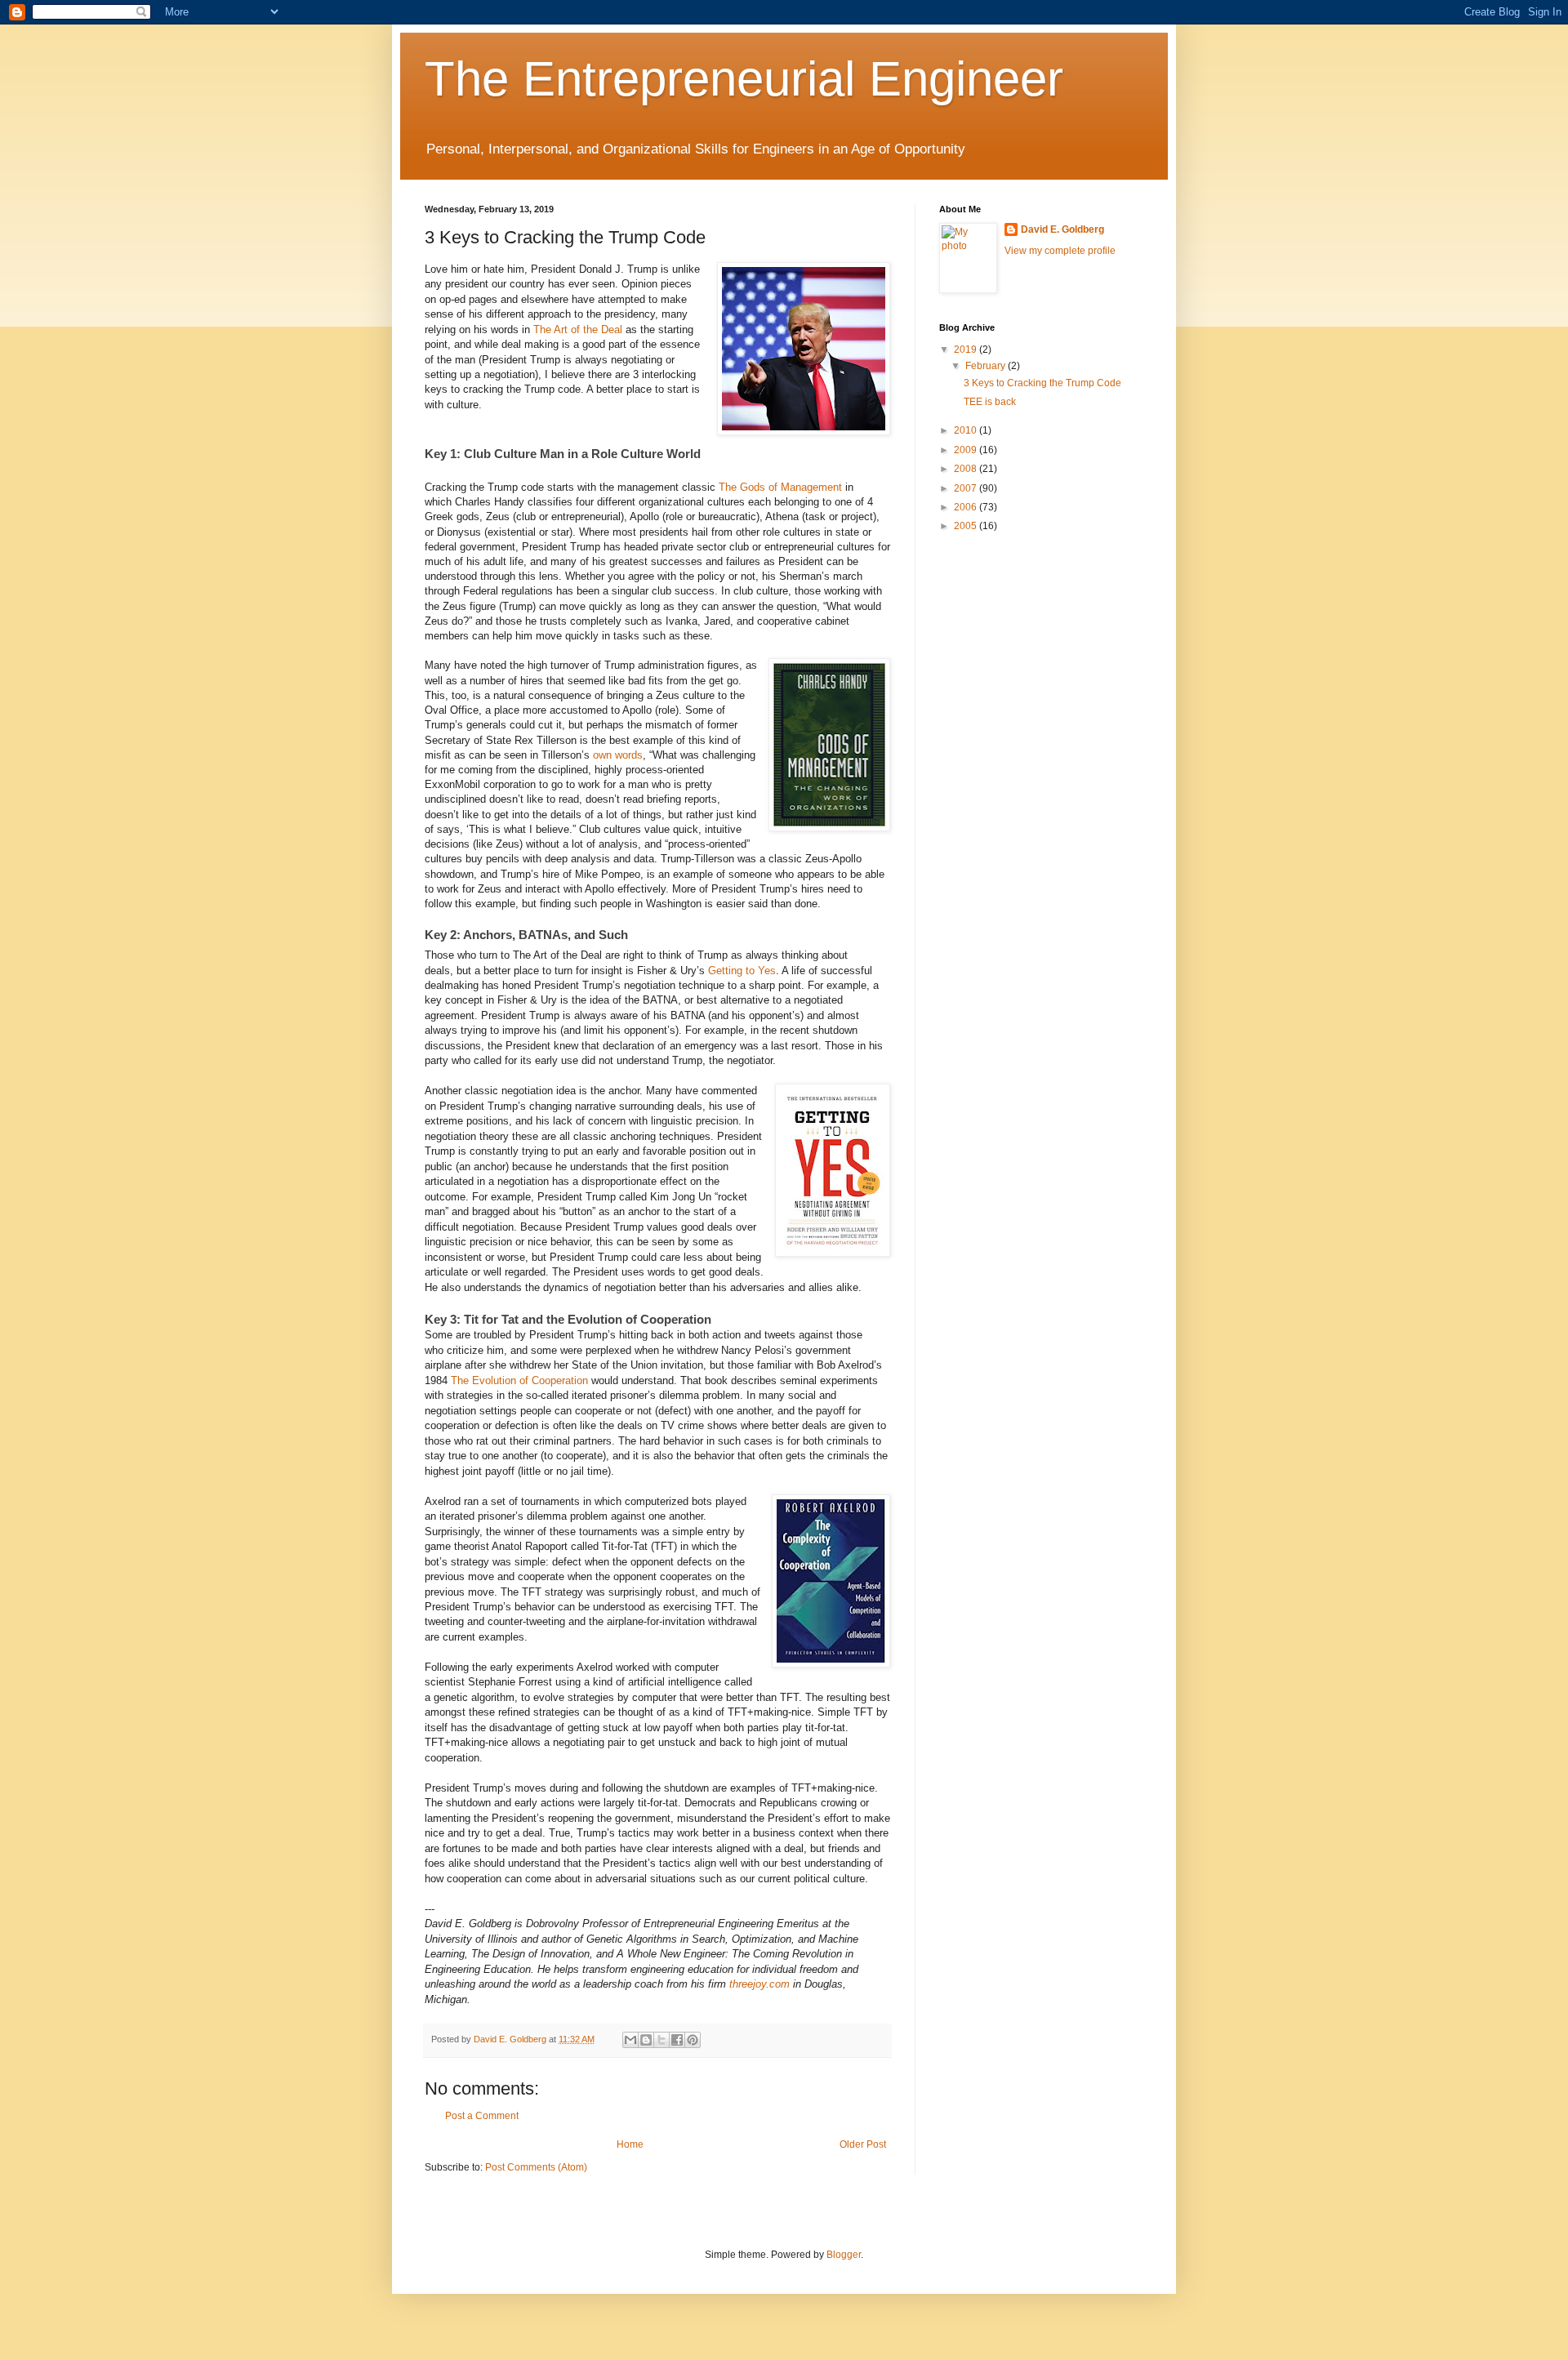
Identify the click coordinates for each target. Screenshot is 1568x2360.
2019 (967, 350)
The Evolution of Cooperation (519, 1380)
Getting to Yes (742, 971)
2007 (967, 488)
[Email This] (630, 2040)
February (987, 366)
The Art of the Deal (578, 330)
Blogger (844, 2255)
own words (618, 755)
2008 (967, 469)
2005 (967, 526)
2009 (967, 450)
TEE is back (990, 402)
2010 (967, 430)
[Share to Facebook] (677, 2040)
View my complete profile (1060, 251)
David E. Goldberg (1062, 229)
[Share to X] (661, 2040)
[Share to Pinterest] (693, 2040)
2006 (967, 507)
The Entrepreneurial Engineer (744, 79)
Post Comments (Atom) (536, 2167)
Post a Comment (482, 2116)
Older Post (863, 2144)
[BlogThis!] (646, 2040)
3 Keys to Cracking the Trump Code (1042, 383)
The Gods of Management (780, 487)
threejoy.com (759, 1984)
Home (630, 2144)
